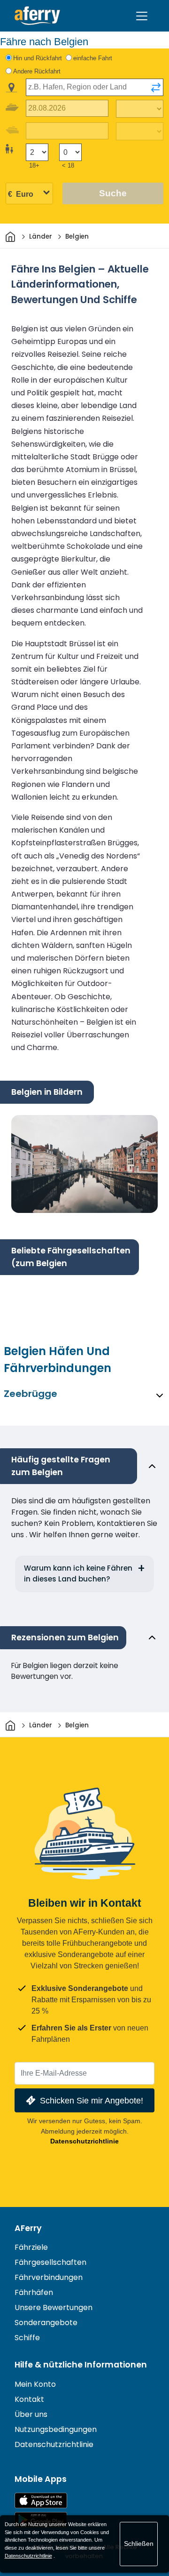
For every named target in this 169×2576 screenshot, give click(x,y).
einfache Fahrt (93, 58)
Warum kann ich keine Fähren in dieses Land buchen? (78, 1573)
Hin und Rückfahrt (38, 58)
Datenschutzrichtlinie (84, 2141)
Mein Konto (35, 2384)
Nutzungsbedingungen (56, 2429)
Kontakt (29, 2399)
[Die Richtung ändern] (156, 88)
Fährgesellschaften (50, 2262)
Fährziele (31, 2247)
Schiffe (27, 2338)
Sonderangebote (46, 2323)
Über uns (31, 2414)
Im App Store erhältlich (41, 2500)
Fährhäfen (34, 2292)
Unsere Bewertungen (54, 2307)
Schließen (139, 2544)
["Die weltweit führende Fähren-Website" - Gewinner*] (37, 16)
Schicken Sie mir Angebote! (92, 2100)
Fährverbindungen (49, 2277)
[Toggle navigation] (142, 16)
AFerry (28, 2228)
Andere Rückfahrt (37, 71)
